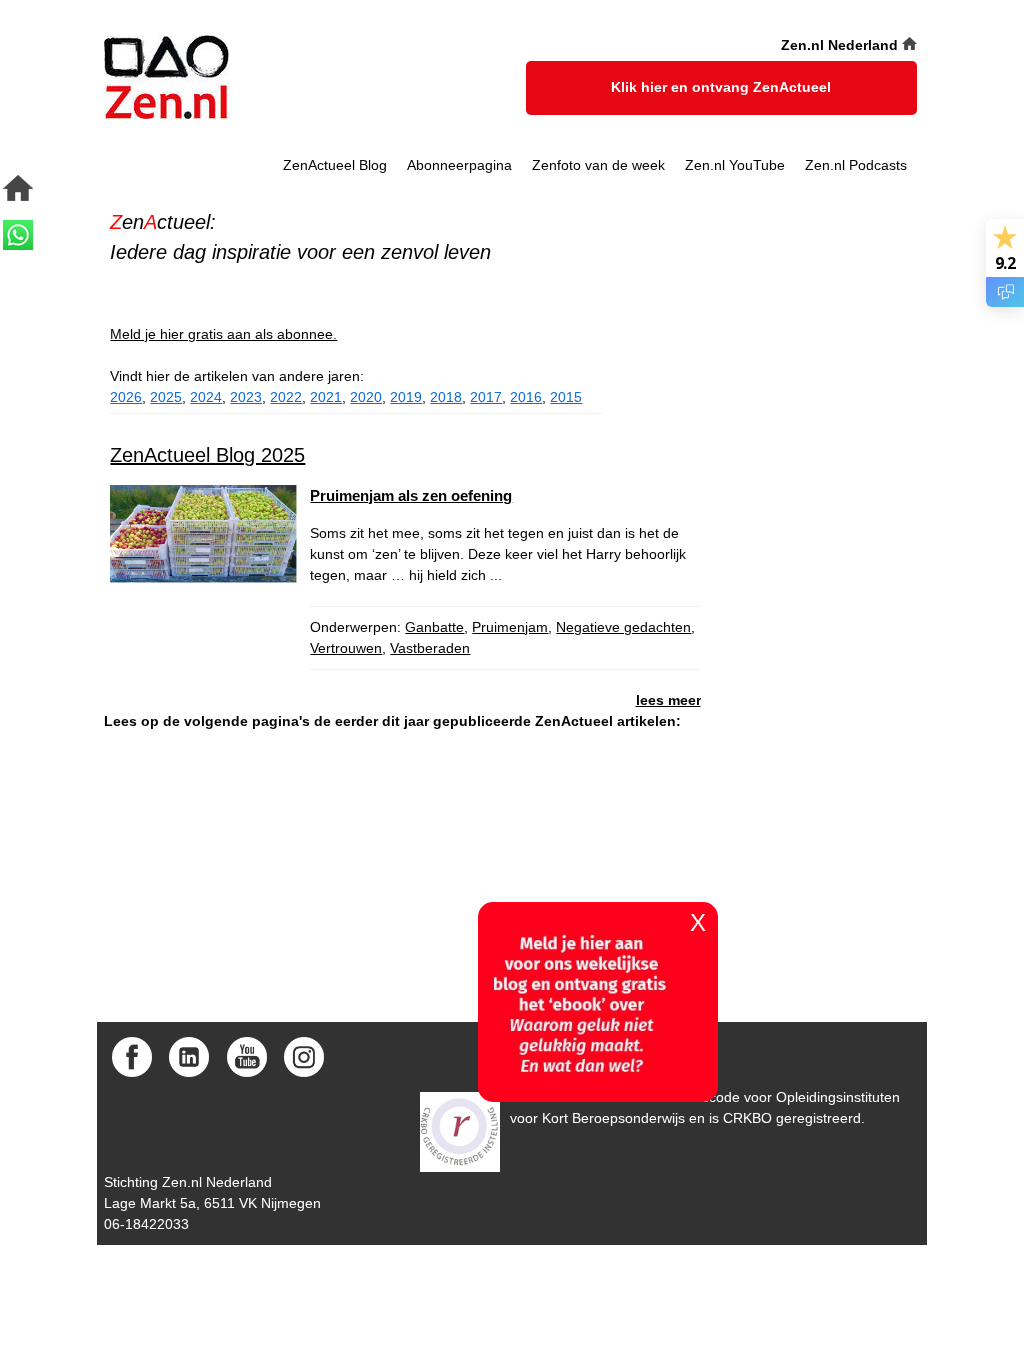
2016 (526, 397)
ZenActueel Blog (335, 165)
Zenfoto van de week (598, 165)
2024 (206, 397)
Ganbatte (434, 627)
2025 (166, 397)
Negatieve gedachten (623, 627)
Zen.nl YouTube (735, 165)
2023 (246, 397)
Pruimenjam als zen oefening (411, 495)
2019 (406, 397)
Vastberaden (430, 648)
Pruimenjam (510, 627)
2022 (286, 397)
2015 (566, 397)
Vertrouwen (346, 648)
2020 (366, 397)
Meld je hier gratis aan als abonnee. (223, 334)
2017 (486, 397)
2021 (326, 397)
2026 (126, 397)
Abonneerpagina (459, 165)
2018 (446, 397)
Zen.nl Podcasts (856, 165)
